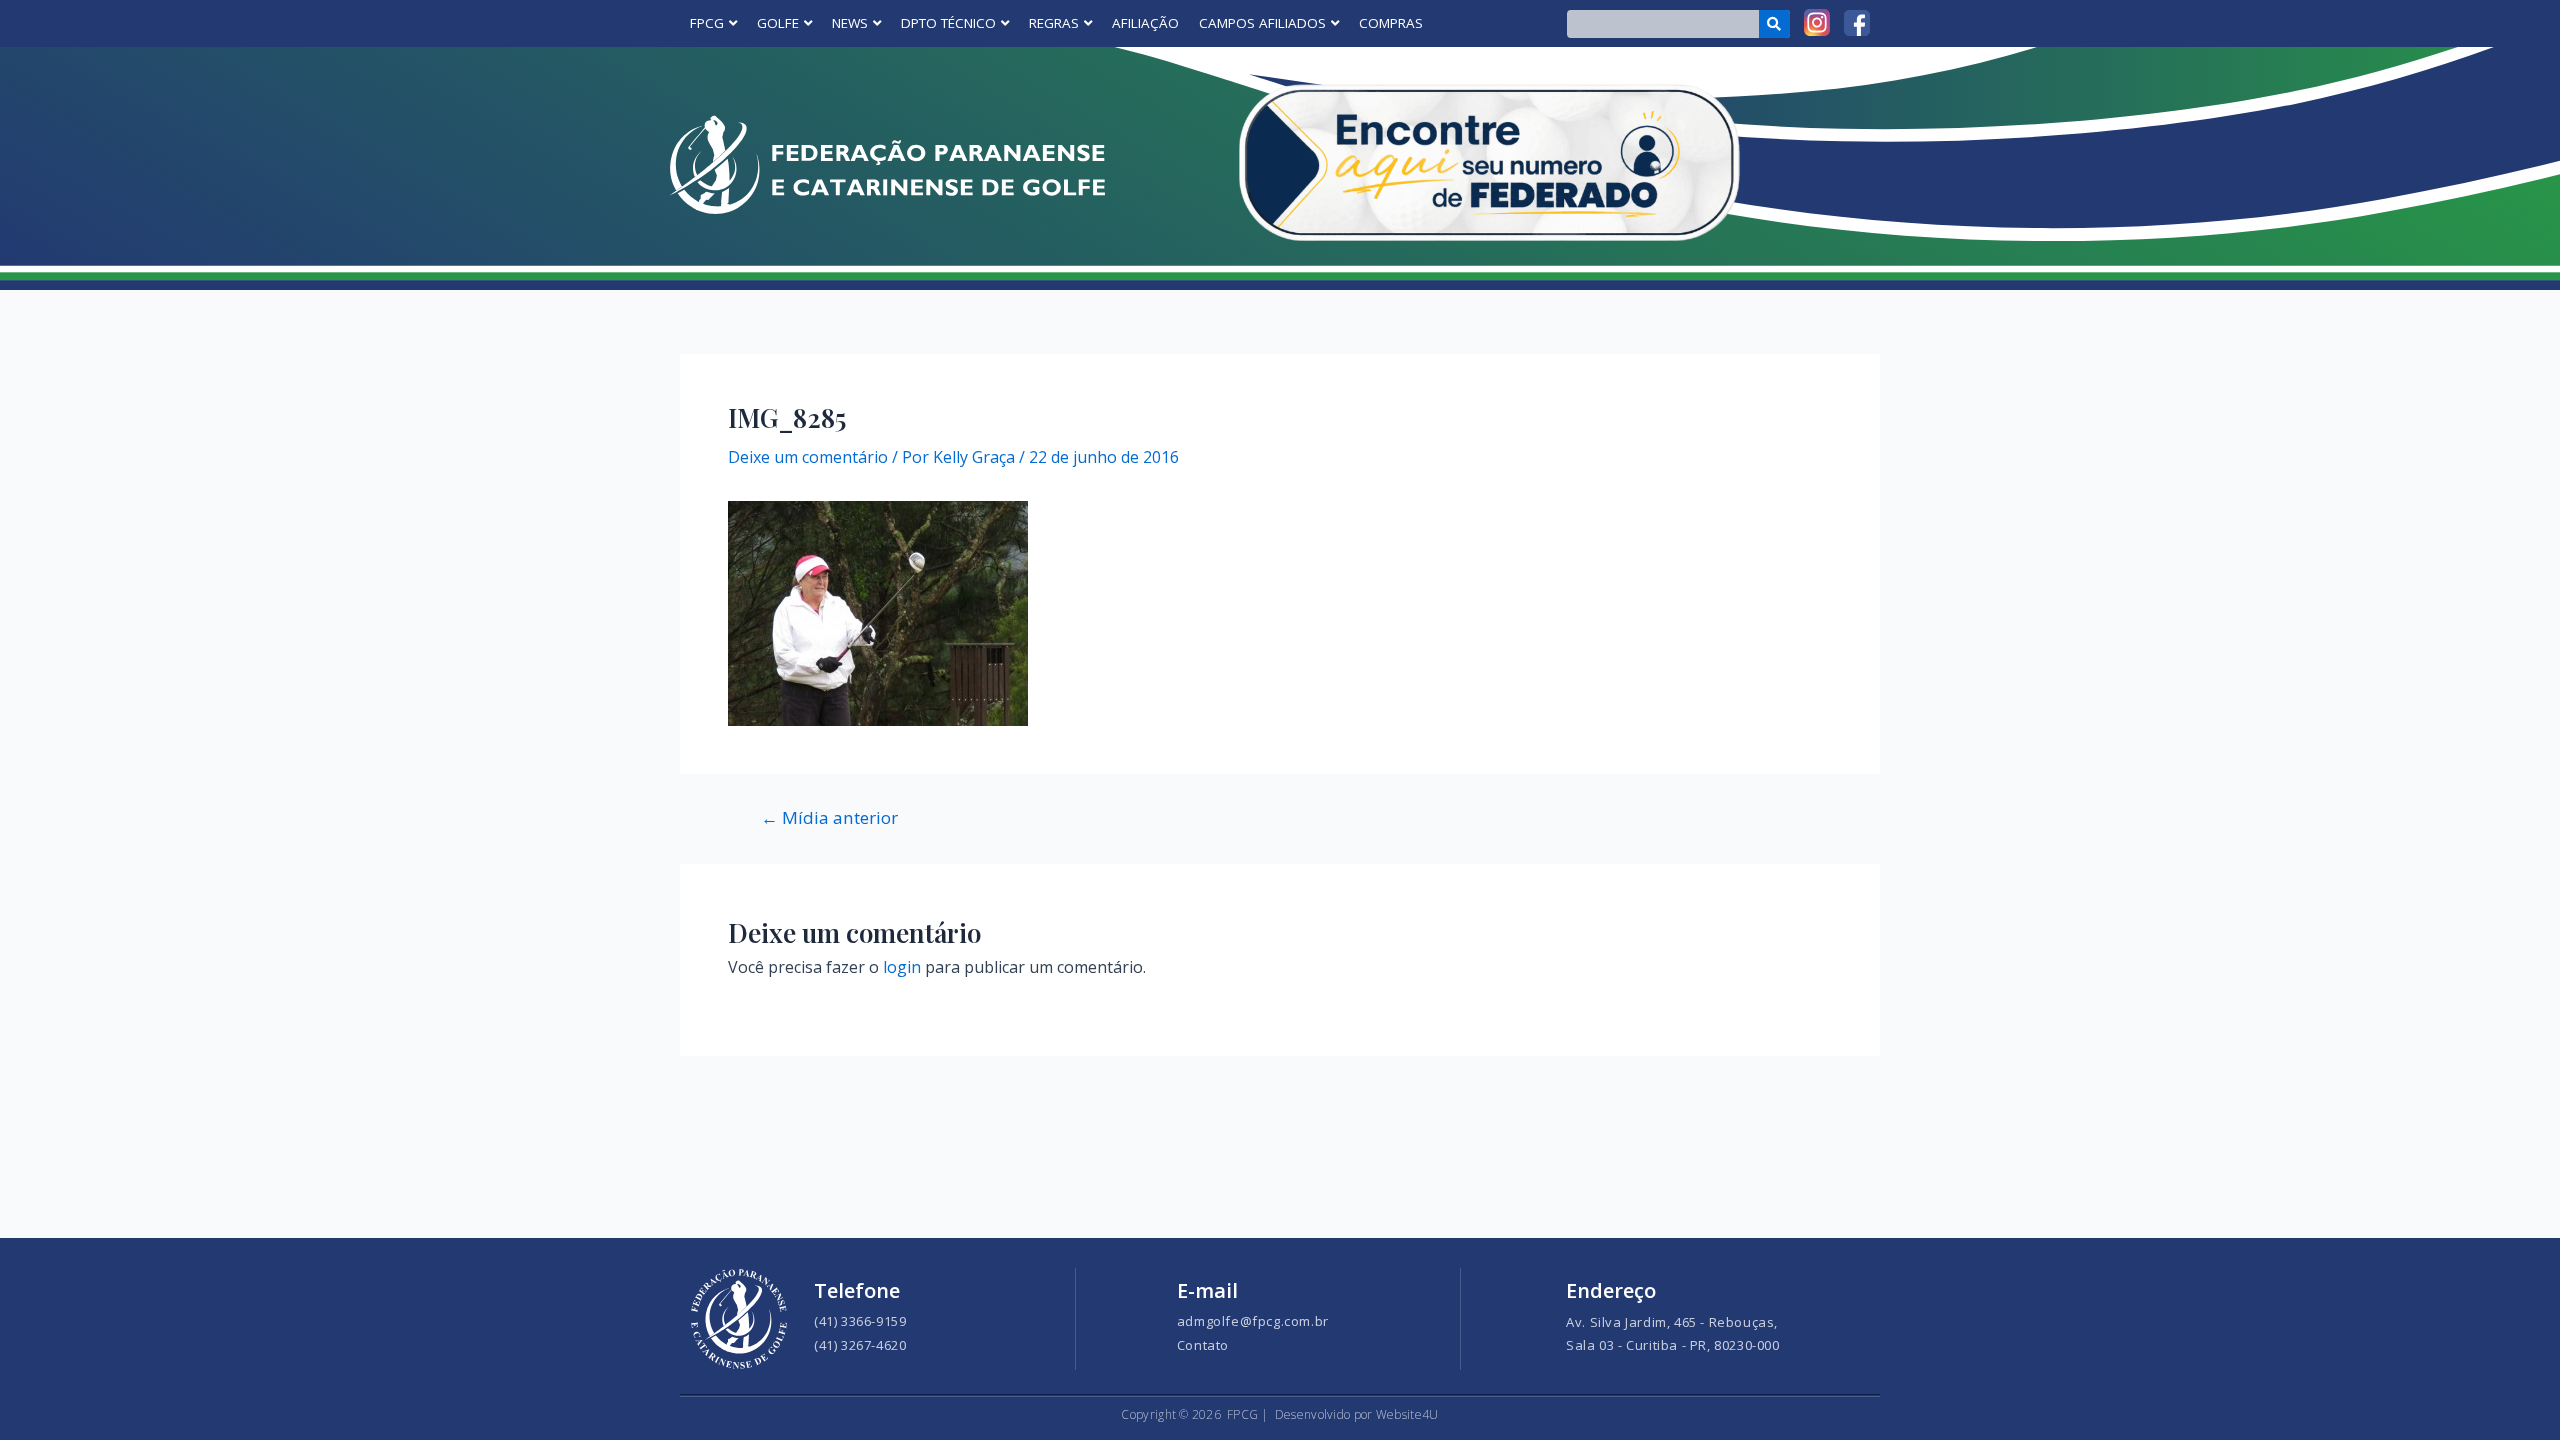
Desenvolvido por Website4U (1357, 1414)
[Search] (1774, 24)
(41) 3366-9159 (860, 1321)
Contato (1203, 1345)
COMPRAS (1391, 23)
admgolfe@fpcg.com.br (1253, 1321)
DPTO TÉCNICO (948, 23)
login (902, 967)
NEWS (850, 23)
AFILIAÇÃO (1145, 23)
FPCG (707, 23)
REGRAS (1054, 23)
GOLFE (778, 23)
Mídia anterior (829, 817)
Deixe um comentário (808, 457)
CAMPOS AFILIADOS (1262, 23)
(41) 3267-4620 (860, 1345)
